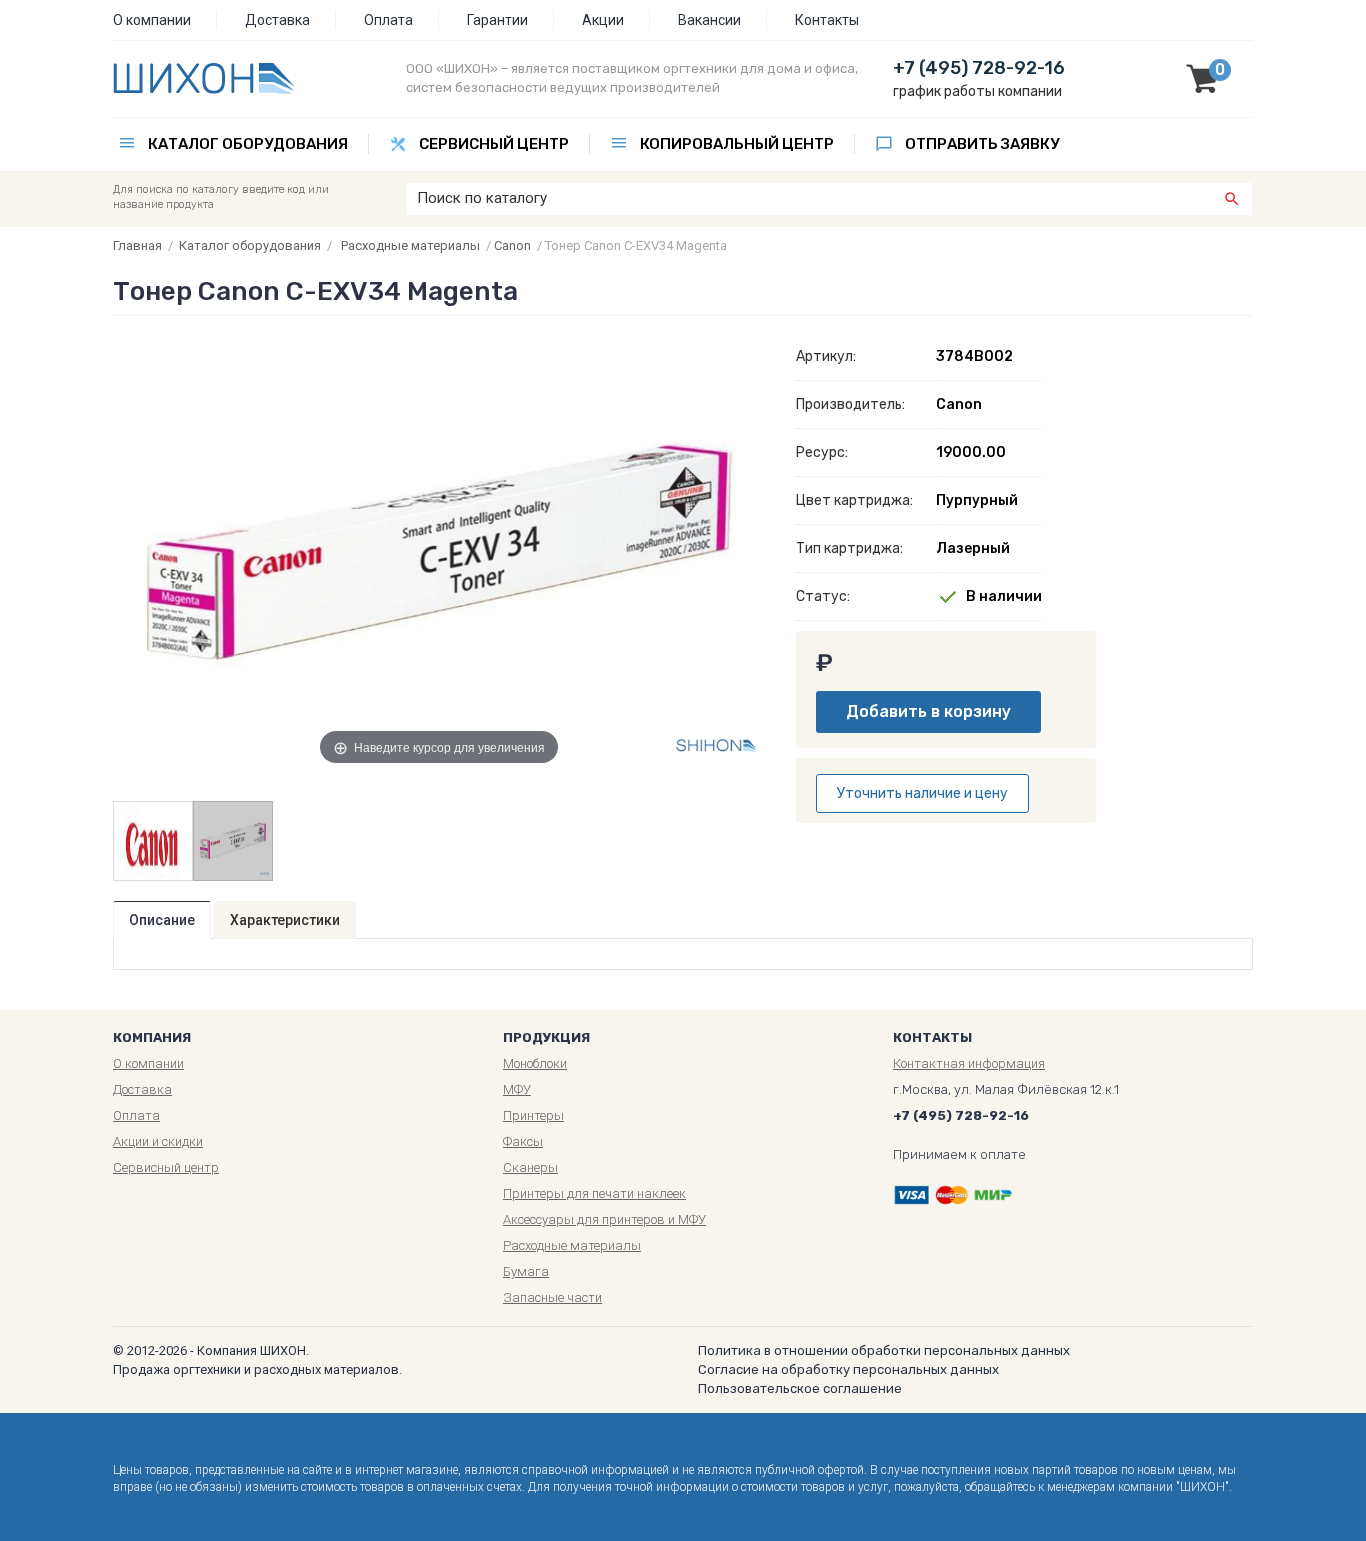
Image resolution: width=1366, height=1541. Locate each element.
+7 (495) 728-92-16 (979, 68)
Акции (603, 20)
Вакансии (709, 20)
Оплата (388, 20)
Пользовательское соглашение (800, 1388)
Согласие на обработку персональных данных (848, 1369)
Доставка (277, 20)
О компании (152, 20)
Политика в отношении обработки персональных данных (884, 1350)
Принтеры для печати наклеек (594, 1193)
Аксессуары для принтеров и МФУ (604, 1219)
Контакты (827, 20)
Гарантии (497, 20)
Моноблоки (535, 1063)
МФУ (517, 1089)
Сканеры (530, 1167)
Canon (512, 245)
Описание (162, 920)
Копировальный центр (737, 144)
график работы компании (977, 91)
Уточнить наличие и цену (922, 793)
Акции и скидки (158, 1141)
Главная (137, 245)
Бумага (526, 1271)
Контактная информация (969, 1063)
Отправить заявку (982, 144)
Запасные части (552, 1297)
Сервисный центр (494, 144)
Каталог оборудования (248, 144)
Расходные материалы (410, 245)
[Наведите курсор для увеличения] (439, 551)
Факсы (523, 1141)
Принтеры (533, 1115)
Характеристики (285, 920)
